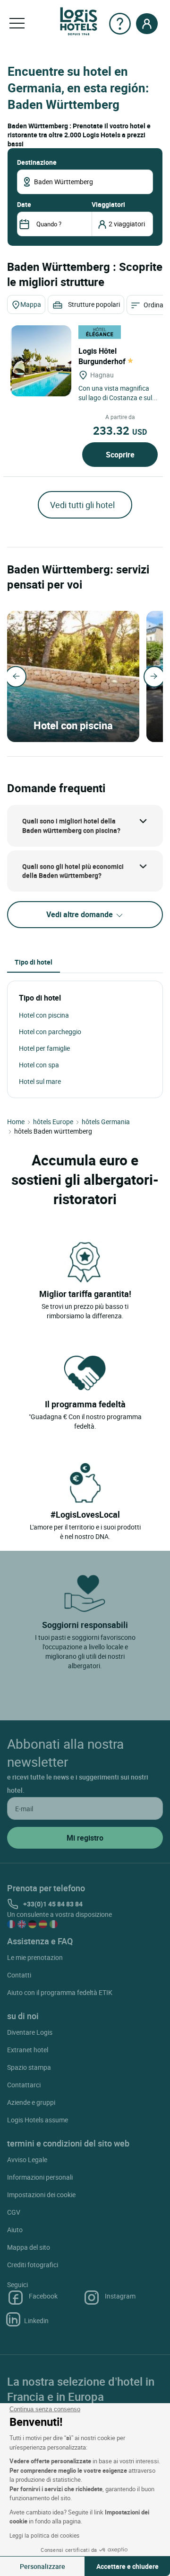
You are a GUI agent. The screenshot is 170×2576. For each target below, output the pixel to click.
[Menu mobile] (17, 24)
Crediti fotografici (33, 2265)
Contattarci (24, 2085)
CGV (14, 2212)
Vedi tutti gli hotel (82, 505)
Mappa (31, 304)
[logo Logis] (79, 21)
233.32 (120, 430)
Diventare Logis (30, 2032)
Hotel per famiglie (44, 1048)
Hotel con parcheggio (50, 1032)
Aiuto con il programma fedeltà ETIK (60, 1992)
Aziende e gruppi (31, 2102)
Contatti (19, 1975)
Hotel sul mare (40, 1081)
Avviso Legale (27, 2160)
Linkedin (36, 2321)
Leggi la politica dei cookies (44, 2535)
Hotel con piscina (44, 1015)
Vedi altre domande (81, 914)
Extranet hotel (28, 2050)
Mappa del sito (29, 2247)
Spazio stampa (29, 2067)
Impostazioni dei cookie (41, 2195)
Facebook (43, 2296)
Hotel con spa (39, 1065)
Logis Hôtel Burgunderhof (103, 356)
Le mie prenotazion (35, 1957)
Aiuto (15, 2230)
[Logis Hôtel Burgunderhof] (41, 361)
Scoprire (120, 455)
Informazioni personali (40, 2177)
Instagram (120, 2296)
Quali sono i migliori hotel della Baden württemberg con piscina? (71, 826)
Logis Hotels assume (38, 2120)
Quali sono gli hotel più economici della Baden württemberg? (73, 871)
